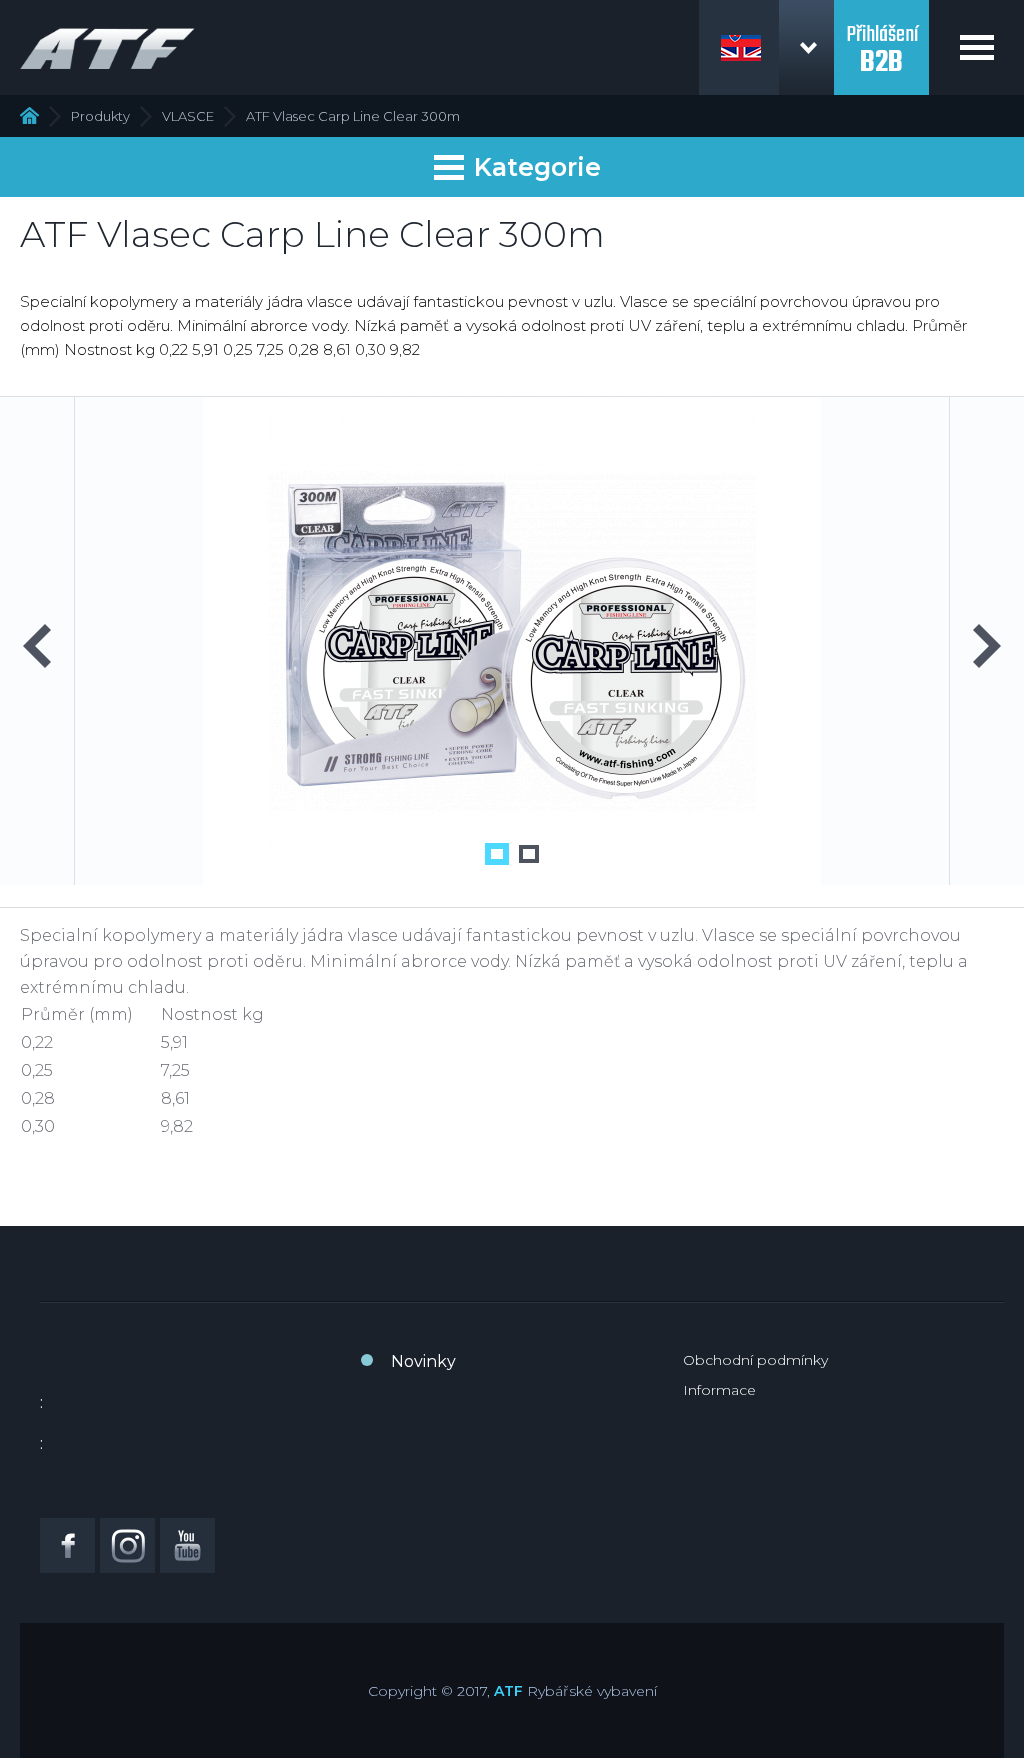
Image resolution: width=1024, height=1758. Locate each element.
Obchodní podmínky (755, 1360)
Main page (29, 115)
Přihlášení (882, 38)
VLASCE (188, 116)
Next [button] (987, 646)
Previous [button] (37, 646)
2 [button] (529, 854)
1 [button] (497, 854)
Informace (719, 1390)
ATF (508, 1691)
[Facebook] (67, 1545)
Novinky (423, 1361)
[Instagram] (127, 1545)
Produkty (100, 116)
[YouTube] (187, 1545)
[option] (512, 641)
